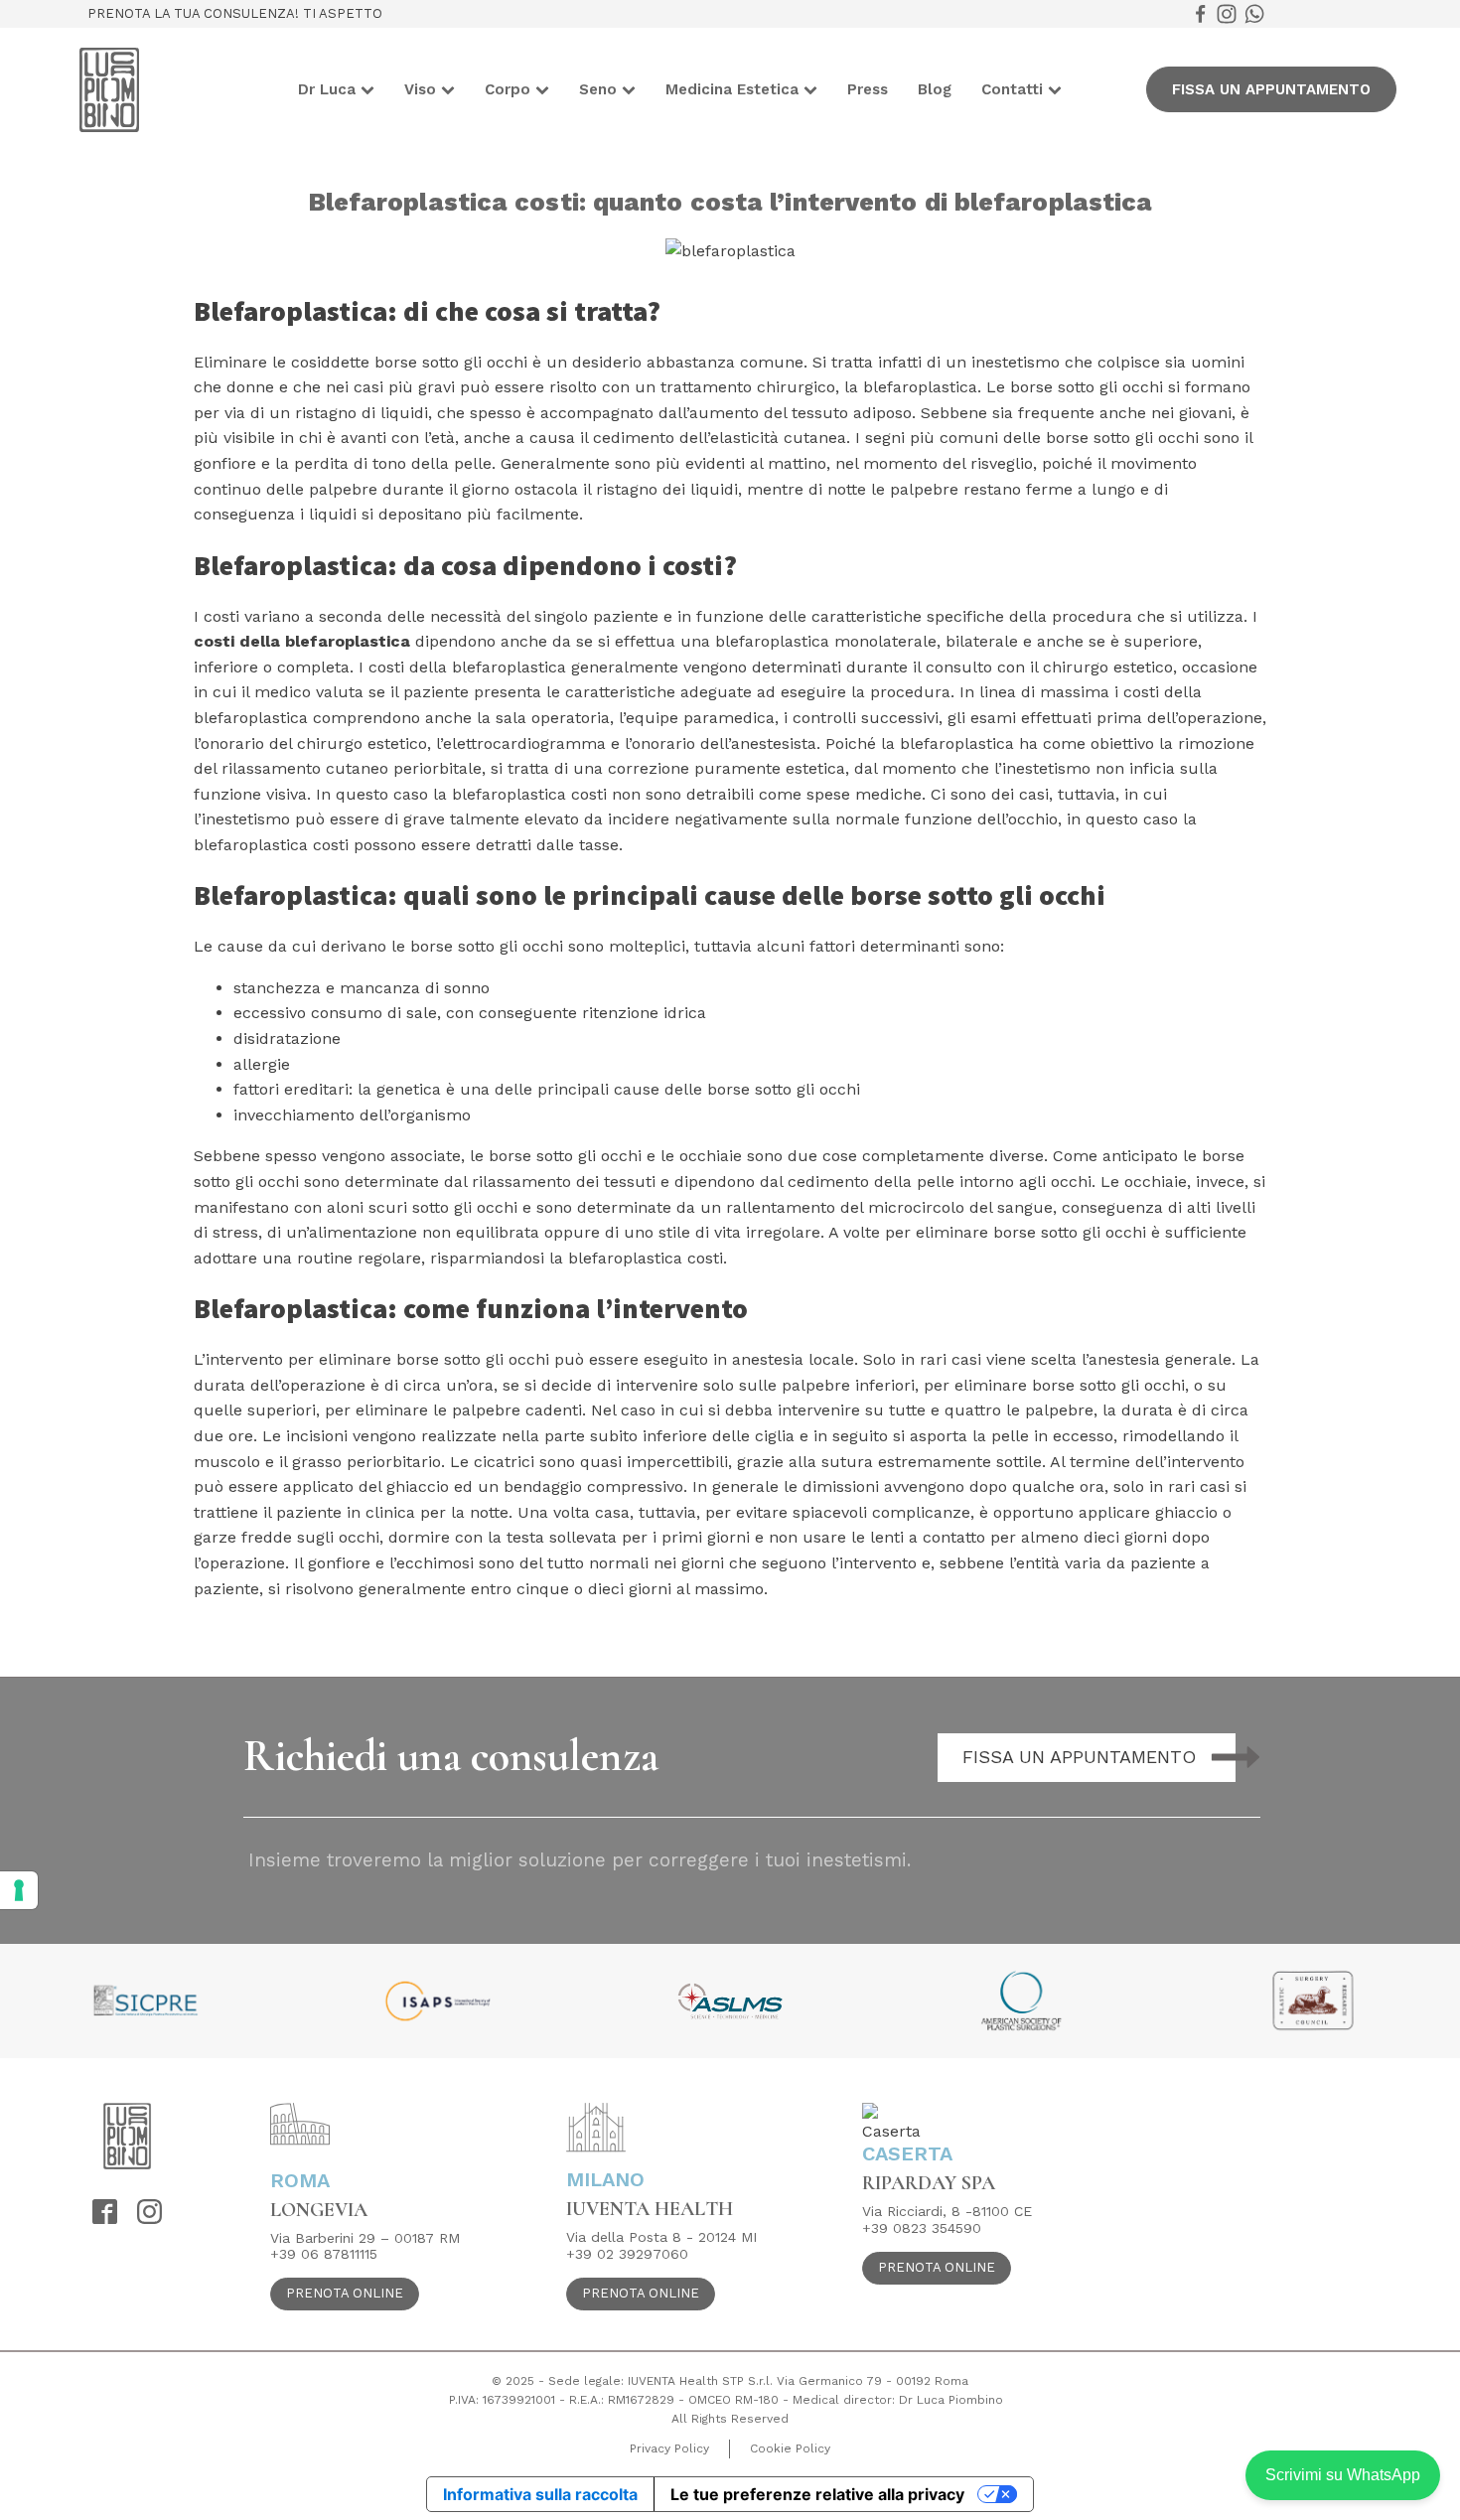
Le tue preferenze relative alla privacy (817, 2494)
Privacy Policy (669, 2448)
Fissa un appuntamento (1271, 89)
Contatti (1012, 89)
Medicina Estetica (732, 89)
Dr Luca (327, 89)
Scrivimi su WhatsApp (1343, 2475)
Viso (420, 89)
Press (868, 89)
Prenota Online (345, 2293)
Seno (598, 89)
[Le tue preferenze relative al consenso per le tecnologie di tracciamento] (19, 1890)
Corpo (508, 89)
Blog (935, 89)
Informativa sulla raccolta (540, 2494)
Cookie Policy (790, 2448)
